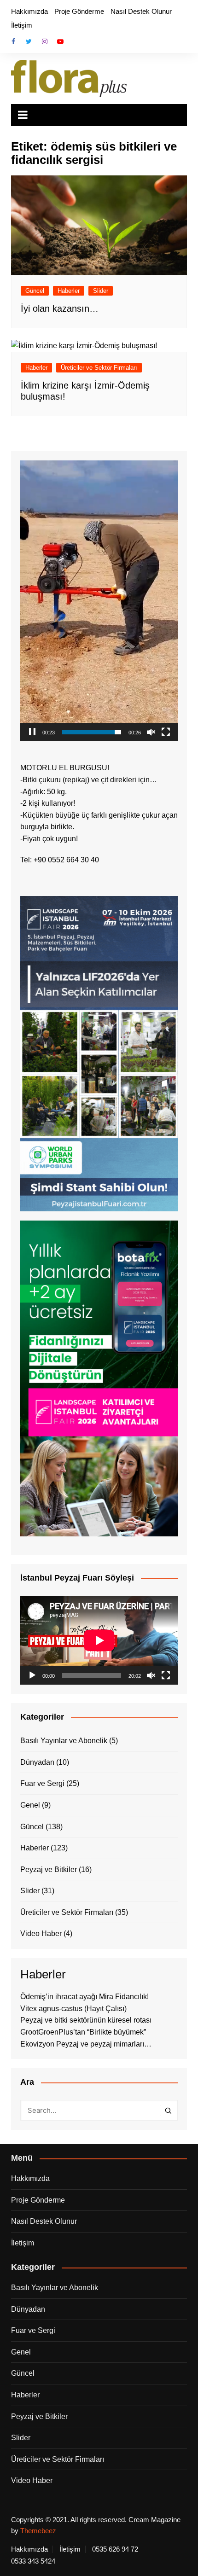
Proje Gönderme (79, 11)
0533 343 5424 (33, 2561)
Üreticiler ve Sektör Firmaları (99, 368)
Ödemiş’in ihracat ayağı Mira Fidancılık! (84, 1997)
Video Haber (41, 1933)
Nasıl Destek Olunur (141, 11)
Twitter (29, 41)
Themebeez (38, 2531)
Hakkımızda (29, 11)
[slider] (92, 732)
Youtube (60, 41)
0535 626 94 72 (115, 2549)
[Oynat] (32, 1675)
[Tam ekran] (166, 732)
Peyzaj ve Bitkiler (49, 1869)
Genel (30, 1805)
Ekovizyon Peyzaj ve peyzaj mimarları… (86, 2044)
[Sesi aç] (151, 732)
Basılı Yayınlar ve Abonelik (64, 1741)
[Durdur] (32, 732)
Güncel (35, 291)
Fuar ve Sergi (42, 1783)
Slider (101, 291)
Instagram (45, 41)
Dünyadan (37, 1762)
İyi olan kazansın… (60, 308)
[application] (99, 601)
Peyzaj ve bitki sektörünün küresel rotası (86, 2020)
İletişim (22, 25)
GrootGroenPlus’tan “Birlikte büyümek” (83, 2032)
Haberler (69, 291)
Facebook (13, 41)
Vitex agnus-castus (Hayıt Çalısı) (73, 2009)
